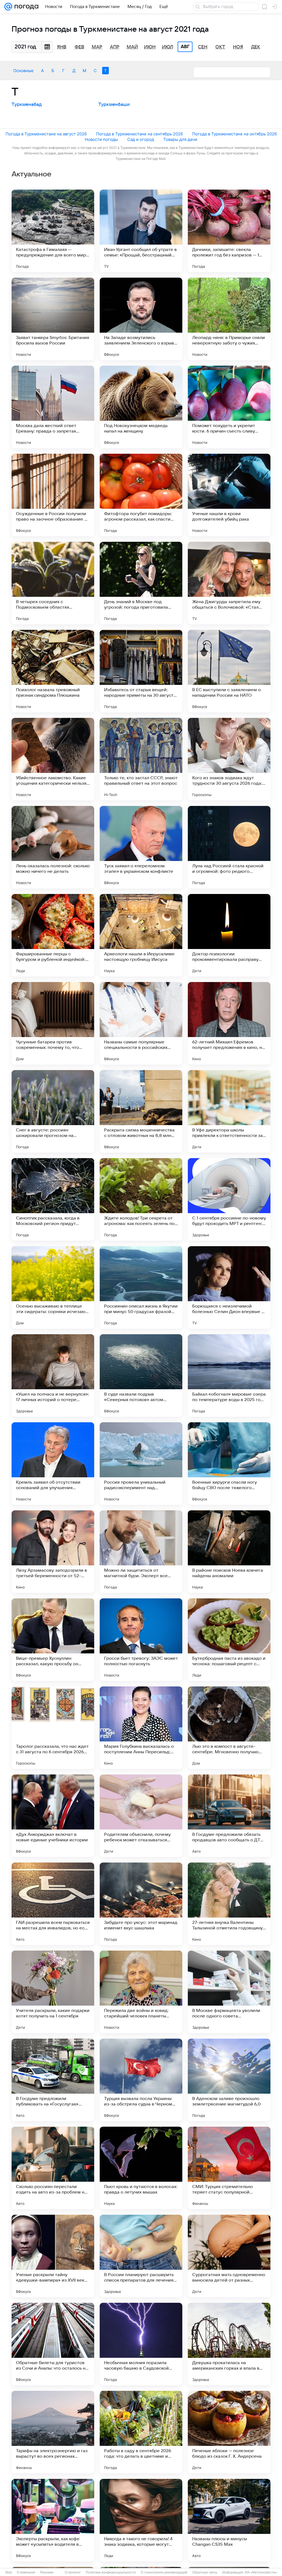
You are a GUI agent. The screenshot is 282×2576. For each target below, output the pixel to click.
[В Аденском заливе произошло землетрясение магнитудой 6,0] (229, 2080)
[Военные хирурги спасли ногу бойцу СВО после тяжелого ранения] (229, 1464)
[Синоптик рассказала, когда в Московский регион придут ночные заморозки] (53, 1199)
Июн (150, 47)
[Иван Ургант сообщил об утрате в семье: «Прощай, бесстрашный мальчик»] (141, 231)
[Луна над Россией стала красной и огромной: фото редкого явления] (229, 847)
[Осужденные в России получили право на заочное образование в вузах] (53, 495)
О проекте (73, 2572)
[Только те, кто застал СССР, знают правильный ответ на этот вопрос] (141, 759)
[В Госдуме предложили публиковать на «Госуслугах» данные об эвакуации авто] (53, 2080)
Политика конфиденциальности (111, 2572)
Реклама (47, 2572)
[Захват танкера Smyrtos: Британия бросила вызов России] (53, 319)
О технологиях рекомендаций (164, 2572)
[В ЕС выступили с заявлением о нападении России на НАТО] (229, 671)
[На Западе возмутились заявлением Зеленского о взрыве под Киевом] (141, 319)
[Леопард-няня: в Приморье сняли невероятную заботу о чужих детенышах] (229, 319)
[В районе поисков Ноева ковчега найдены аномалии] (229, 1552)
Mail (9, 2572)
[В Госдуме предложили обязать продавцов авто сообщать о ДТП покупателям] (229, 1816)
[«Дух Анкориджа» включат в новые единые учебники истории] (53, 1816)
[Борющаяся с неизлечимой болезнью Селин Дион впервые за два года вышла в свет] (229, 1287)
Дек (256, 47)
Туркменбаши (114, 105)
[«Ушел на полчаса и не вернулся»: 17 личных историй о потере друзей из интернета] (53, 1375)
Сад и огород (141, 139)
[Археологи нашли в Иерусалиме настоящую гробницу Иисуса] (141, 935)
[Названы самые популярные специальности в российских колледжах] (141, 1023)
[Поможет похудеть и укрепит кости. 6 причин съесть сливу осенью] (229, 407)
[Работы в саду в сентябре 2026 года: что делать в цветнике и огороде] (141, 2432)
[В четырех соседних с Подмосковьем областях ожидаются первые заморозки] (53, 583)
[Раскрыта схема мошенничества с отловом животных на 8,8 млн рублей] (141, 1111)
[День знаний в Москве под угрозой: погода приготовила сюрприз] (141, 583)
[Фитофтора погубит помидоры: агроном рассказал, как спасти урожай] (141, 495)
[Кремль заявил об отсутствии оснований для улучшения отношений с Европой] (53, 1464)
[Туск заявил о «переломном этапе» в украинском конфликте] (141, 847)
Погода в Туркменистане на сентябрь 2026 (139, 134)
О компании (26, 2572)
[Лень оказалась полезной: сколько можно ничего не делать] (53, 847)
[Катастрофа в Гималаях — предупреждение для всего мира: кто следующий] (53, 231)
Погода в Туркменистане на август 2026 (46, 134)
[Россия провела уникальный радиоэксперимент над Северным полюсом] (141, 1464)
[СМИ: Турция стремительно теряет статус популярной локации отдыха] (229, 2168)
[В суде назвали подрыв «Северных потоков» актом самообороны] (141, 1375)
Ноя (238, 47)
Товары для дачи (180, 139)
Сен (203, 47)
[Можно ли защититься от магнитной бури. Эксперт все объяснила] (141, 1552)
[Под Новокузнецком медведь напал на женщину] (141, 407)
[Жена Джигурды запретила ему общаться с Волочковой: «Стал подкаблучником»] (229, 583)
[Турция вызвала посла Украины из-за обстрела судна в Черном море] (141, 2080)
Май (132, 47)
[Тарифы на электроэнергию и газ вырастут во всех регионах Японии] (53, 2432)
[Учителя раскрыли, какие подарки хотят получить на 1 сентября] (53, 1992)
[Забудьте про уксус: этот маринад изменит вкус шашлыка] (141, 1904)
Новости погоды (101, 139)
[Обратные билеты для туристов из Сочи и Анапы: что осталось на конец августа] (53, 2344)
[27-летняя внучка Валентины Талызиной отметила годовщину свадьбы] (229, 1904)
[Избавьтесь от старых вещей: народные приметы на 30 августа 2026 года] (141, 671)
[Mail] (8, 7)
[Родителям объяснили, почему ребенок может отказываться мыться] (141, 1816)
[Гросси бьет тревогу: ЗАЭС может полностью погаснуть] (141, 1640)
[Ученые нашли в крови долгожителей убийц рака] (229, 495)
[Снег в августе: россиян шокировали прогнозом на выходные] (53, 1111)
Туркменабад (27, 105)
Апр (115, 47)
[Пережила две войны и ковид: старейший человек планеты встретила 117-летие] (141, 1992)
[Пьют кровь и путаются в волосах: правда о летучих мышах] (141, 2168)
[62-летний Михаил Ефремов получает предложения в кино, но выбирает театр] (229, 1023)
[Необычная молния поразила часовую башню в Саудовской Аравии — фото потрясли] (141, 2344)
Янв (62, 47)
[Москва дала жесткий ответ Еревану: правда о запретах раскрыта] (53, 407)
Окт (220, 47)
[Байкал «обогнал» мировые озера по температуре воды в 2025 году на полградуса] (229, 1375)
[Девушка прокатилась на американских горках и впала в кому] (229, 2344)
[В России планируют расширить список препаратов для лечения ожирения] (141, 2256)
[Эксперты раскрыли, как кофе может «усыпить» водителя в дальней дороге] (53, 2520)
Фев (79, 47)
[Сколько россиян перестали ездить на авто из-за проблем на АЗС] (53, 2168)
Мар (97, 47)
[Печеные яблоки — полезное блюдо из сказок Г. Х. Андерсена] (229, 2432)
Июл (168, 47)
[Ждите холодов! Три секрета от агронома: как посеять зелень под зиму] (141, 1199)
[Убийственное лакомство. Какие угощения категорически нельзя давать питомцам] (53, 759)
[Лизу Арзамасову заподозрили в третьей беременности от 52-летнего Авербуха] (53, 1552)
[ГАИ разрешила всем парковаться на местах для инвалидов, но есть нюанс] (53, 1904)
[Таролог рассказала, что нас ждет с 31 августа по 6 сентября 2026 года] (53, 1728)
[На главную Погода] (25, 7)
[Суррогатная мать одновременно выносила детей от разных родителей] (229, 2256)
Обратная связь (205, 2572)
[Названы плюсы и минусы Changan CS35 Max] (229, 2520)
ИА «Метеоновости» (261, 2572)
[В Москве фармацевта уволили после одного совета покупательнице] (229, 1992)
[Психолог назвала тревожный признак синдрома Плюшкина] (53, 671)
